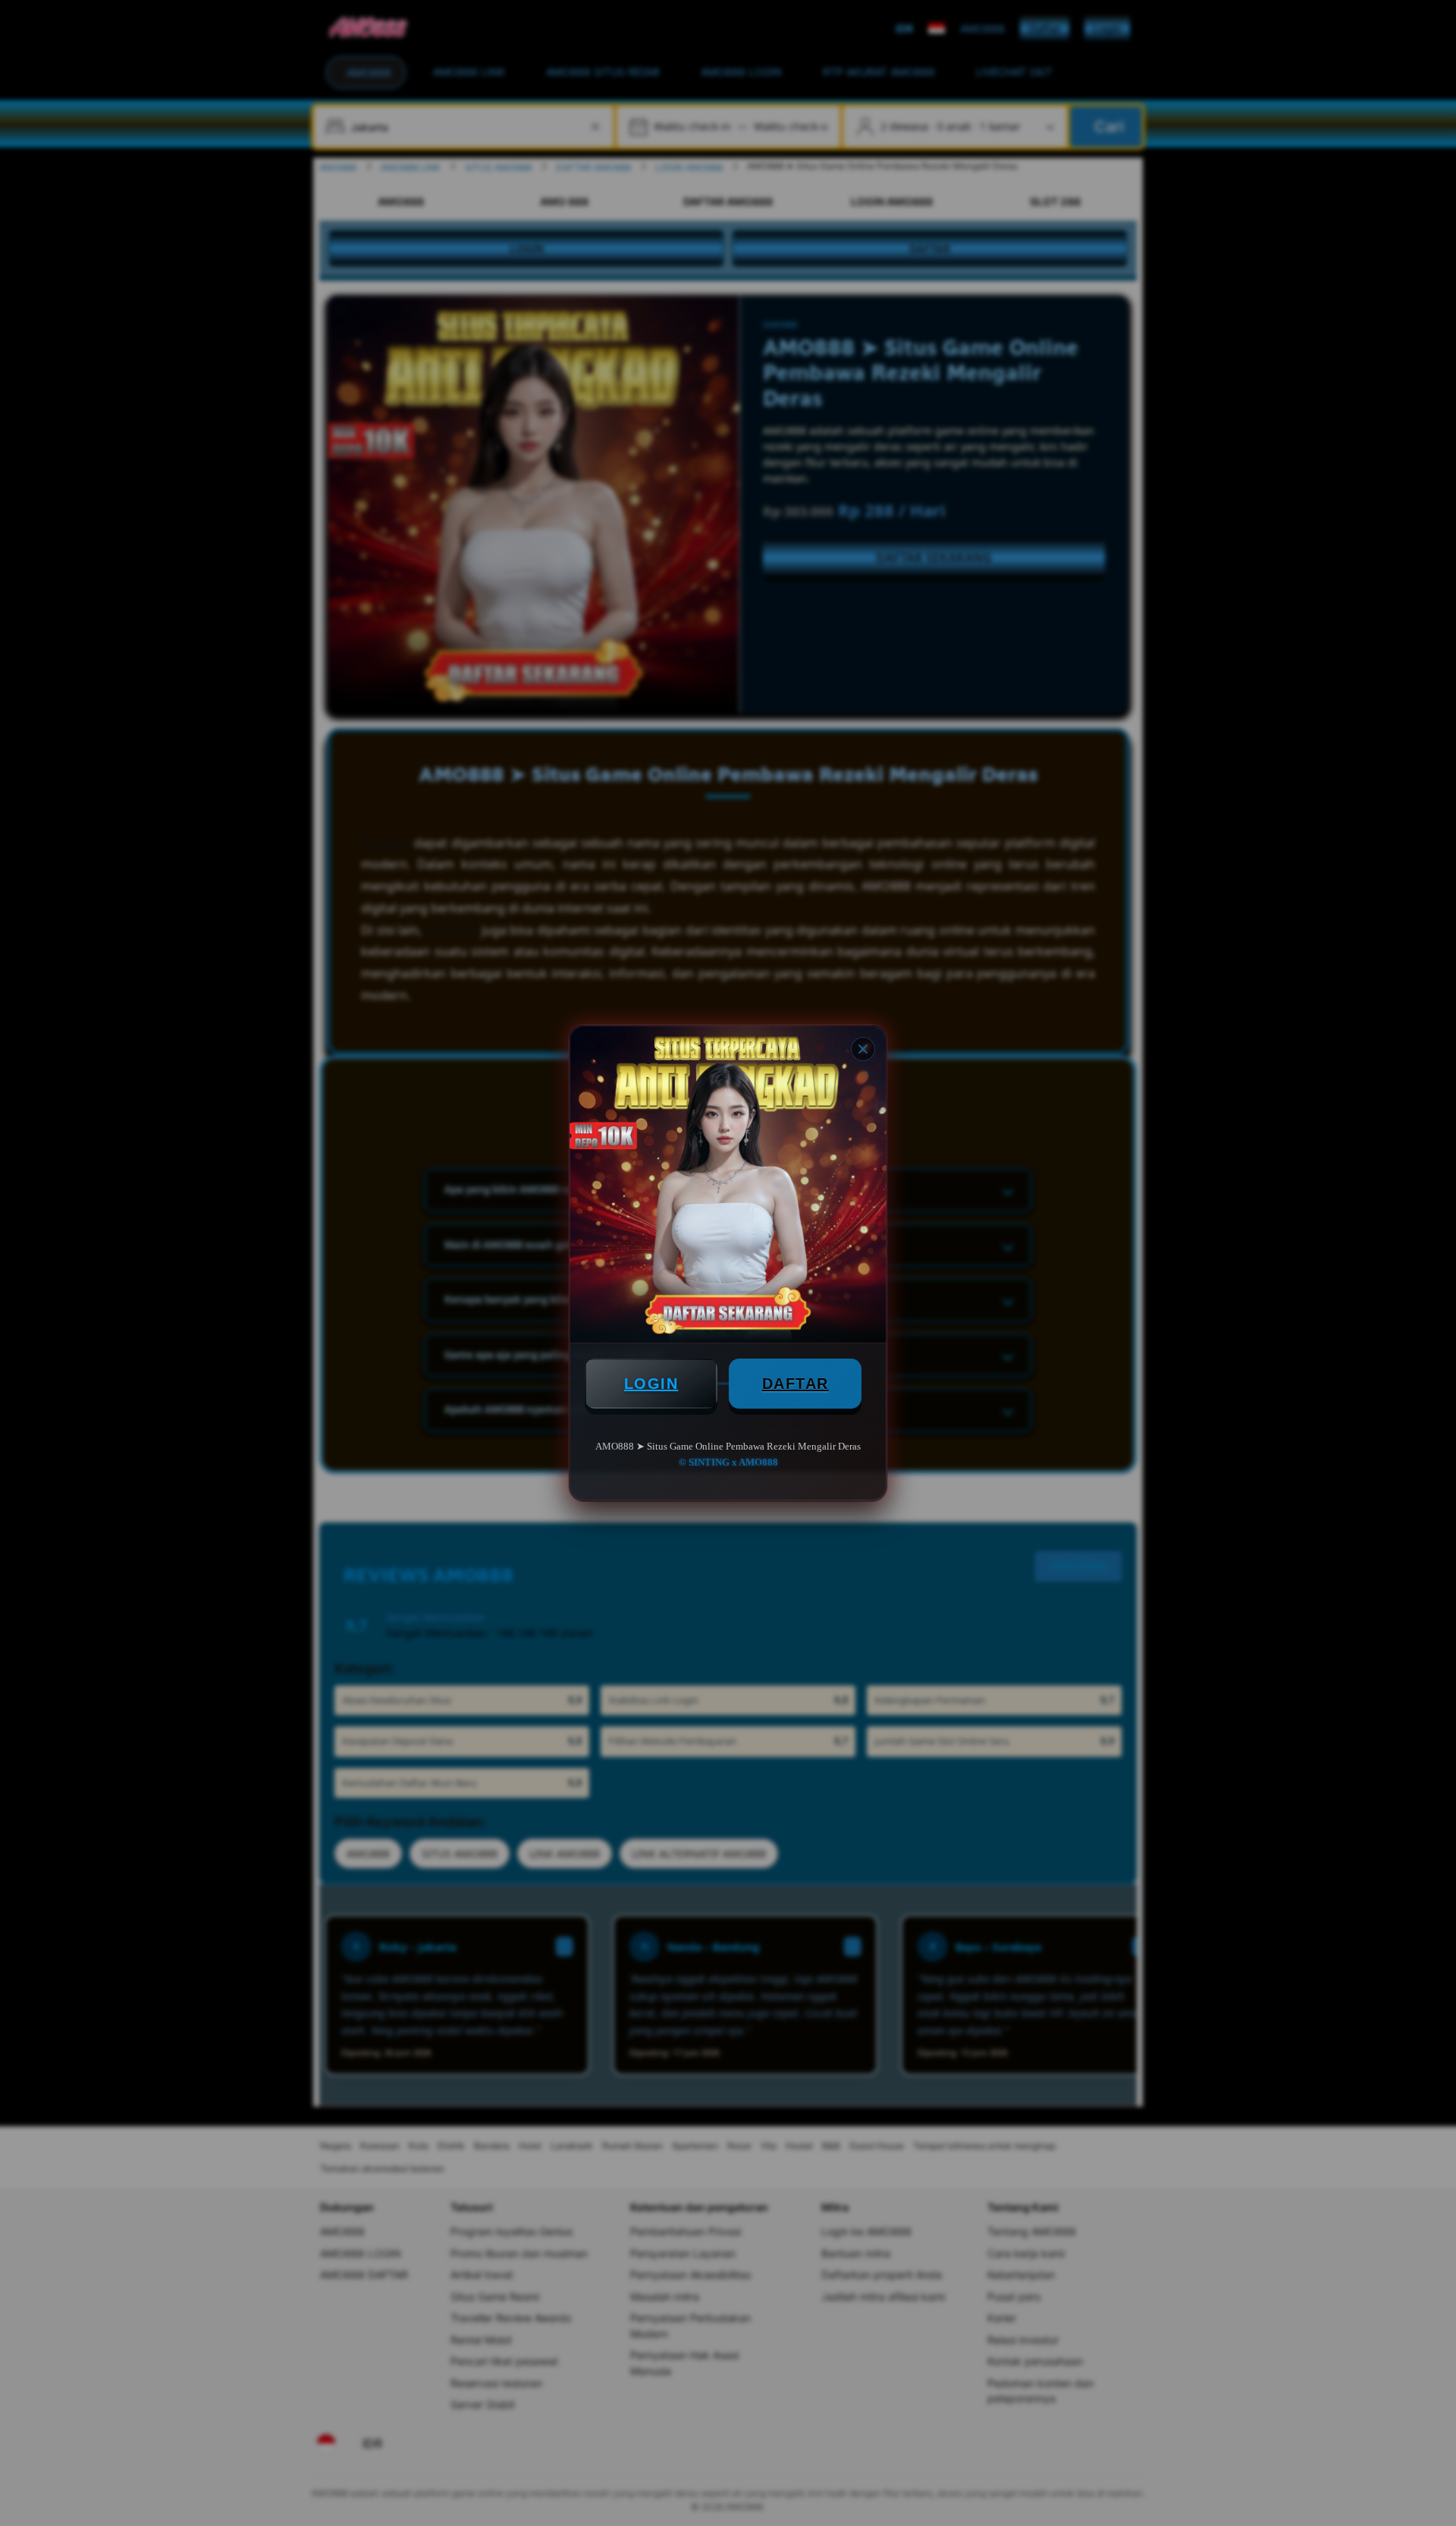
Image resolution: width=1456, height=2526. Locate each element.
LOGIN (651, 1384)
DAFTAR (795, 1384)
